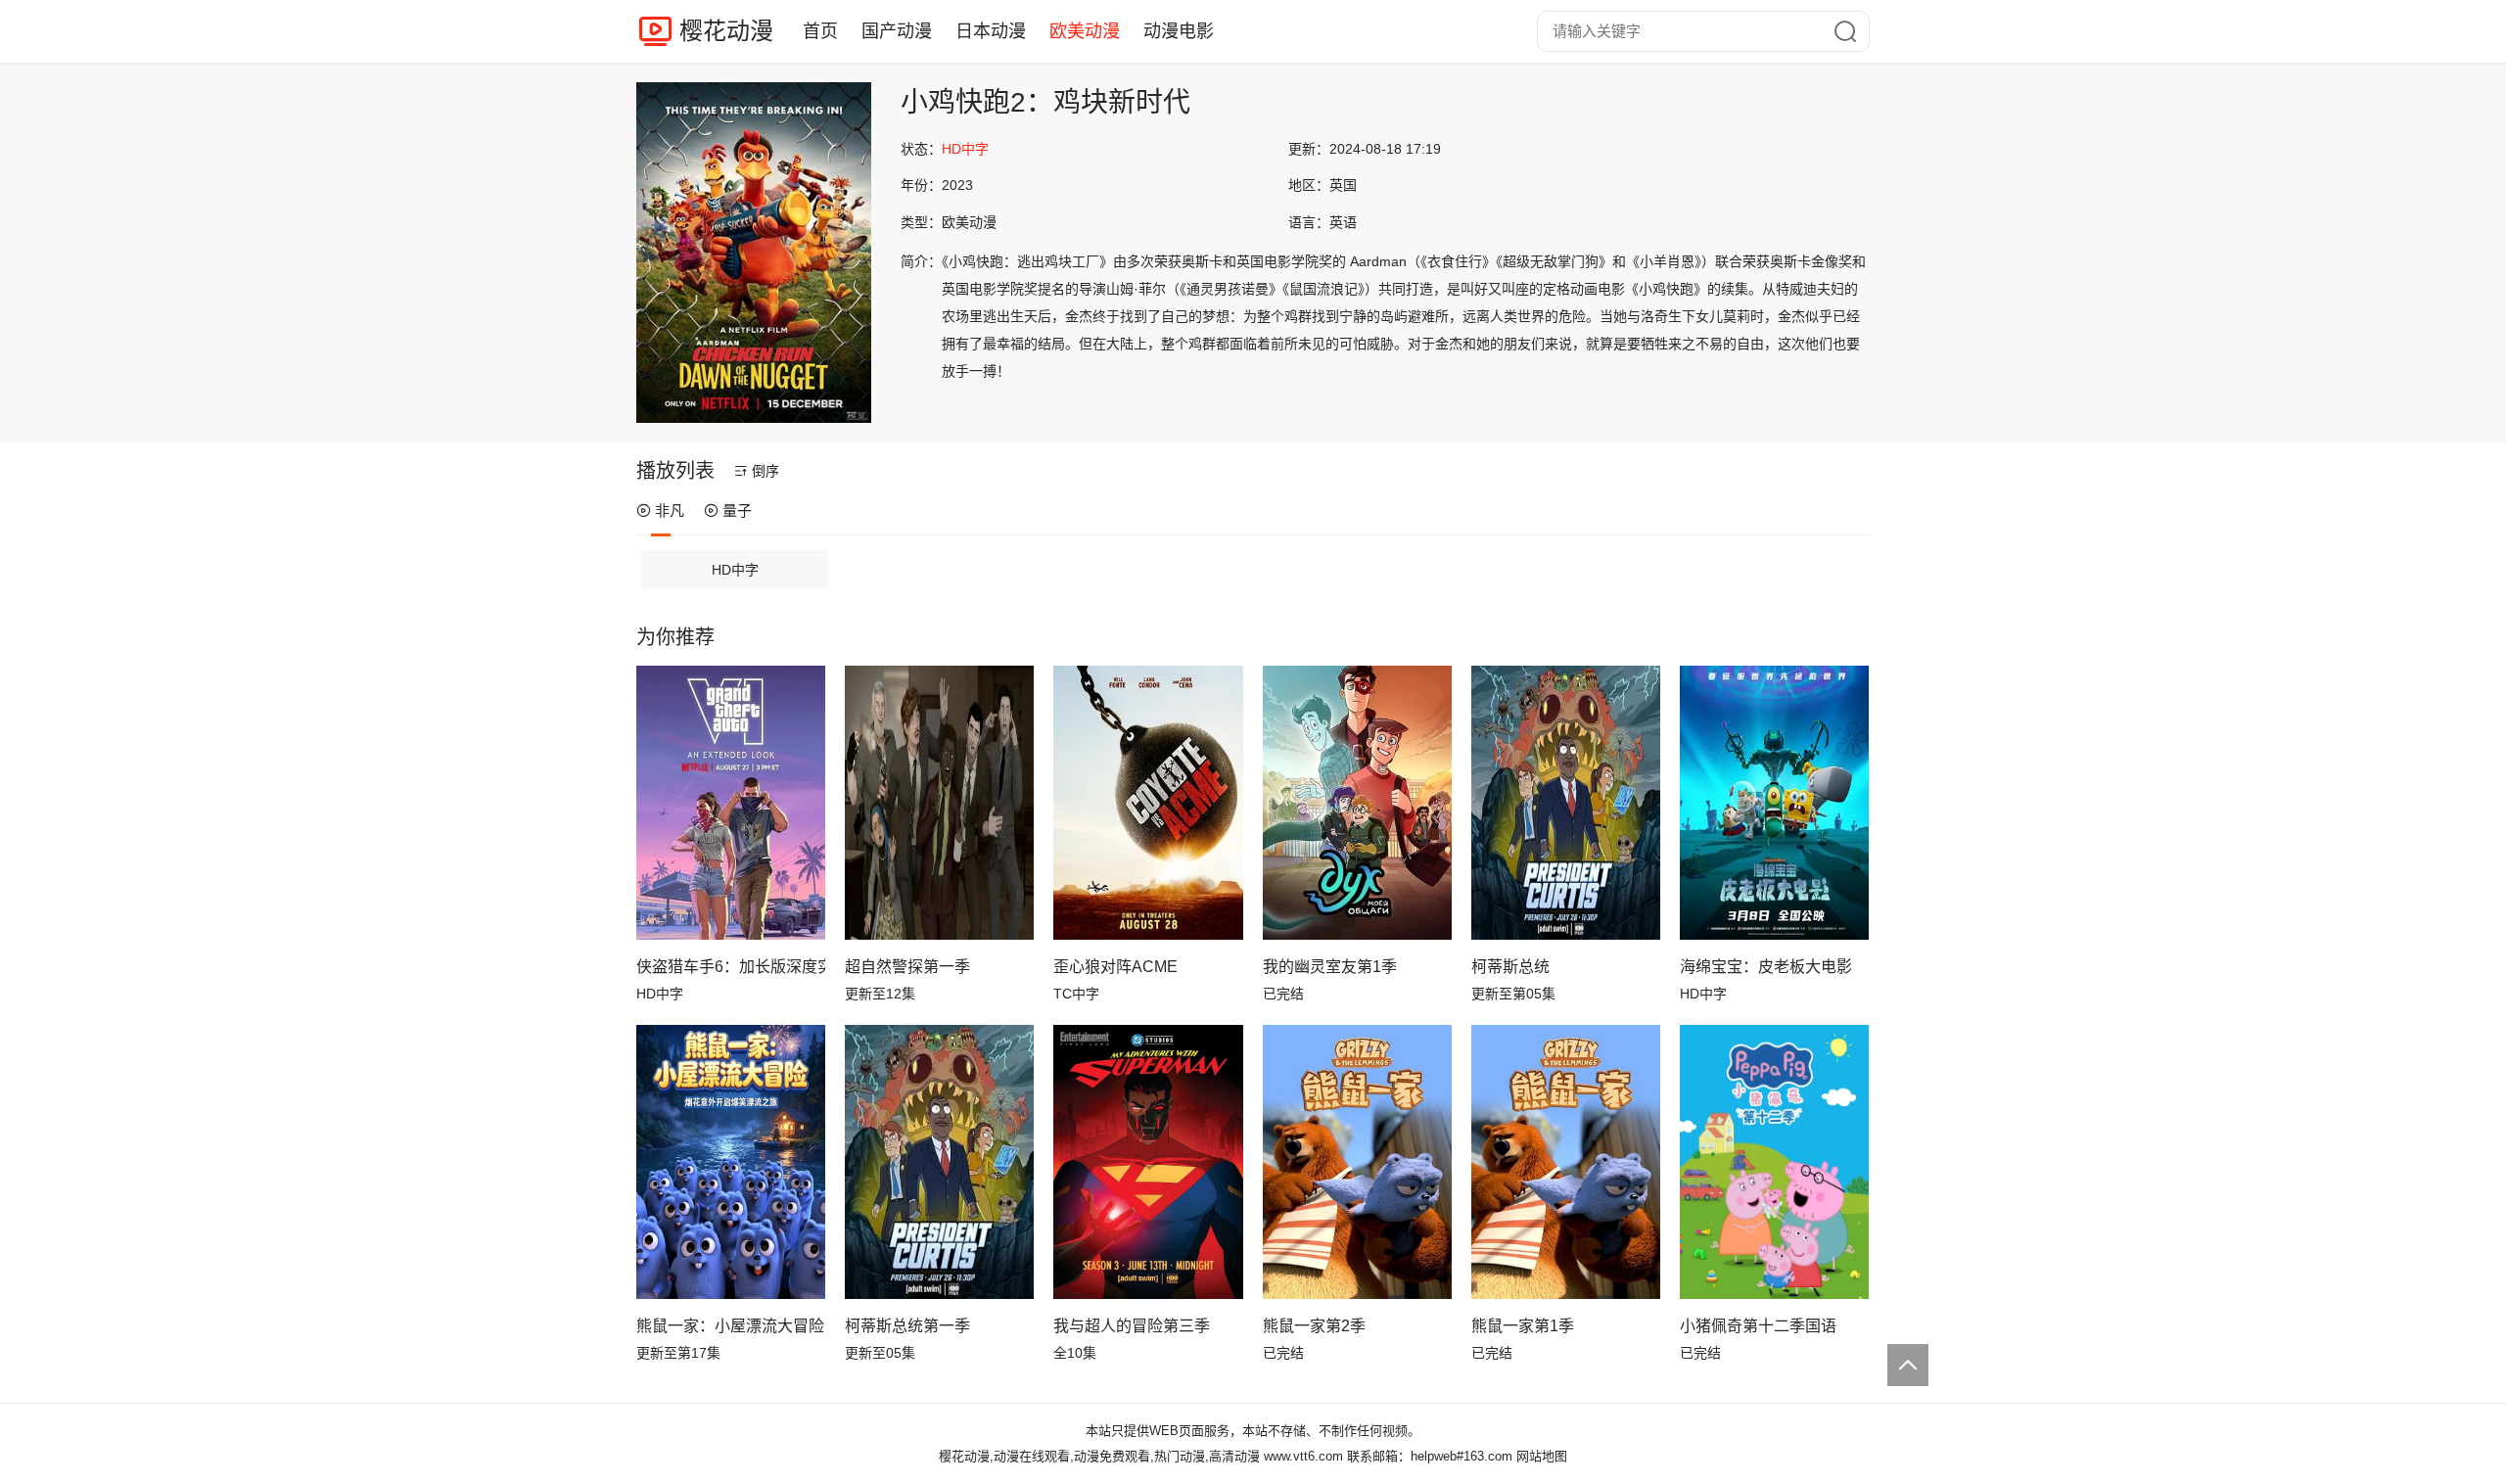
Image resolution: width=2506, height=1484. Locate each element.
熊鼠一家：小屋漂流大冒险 (730, 1326)
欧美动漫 (1085, 31)
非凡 (670, 510)
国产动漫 (897, 31)
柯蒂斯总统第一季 (907, 1326)
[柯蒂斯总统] (1566, 803)
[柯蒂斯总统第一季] (939, 1162)
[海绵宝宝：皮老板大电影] (1774, 803)
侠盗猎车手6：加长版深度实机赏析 (731, 967)
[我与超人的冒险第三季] (1148, 1162)
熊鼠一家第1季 (1523, 1326)
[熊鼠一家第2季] (1357, 1162)
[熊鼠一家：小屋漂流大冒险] (731, 1162)
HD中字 (735, 570)
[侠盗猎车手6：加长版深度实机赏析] (731, 803)
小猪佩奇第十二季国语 (1758, 1326)
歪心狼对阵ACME (1115, 967)
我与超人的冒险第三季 (1132, 1326)
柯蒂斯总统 (1510, 967)
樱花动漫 (726, 31)
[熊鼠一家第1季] (1566, 1162)
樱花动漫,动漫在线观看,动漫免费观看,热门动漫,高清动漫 (1099, 1456)
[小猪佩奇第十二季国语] (1774, 1162)
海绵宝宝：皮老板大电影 (1766, 967)
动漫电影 (1179, 31)
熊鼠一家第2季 (1314, 1326)
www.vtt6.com (1303, 1456)
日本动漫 (991, 31)
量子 (737, 510)
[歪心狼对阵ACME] (1148, 803)
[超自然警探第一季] (939, 803)
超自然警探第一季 (907, 967)
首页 (820, 31)
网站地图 (1542, 1456)
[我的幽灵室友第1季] (1357, 803)
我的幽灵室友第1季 (1330, 967)
